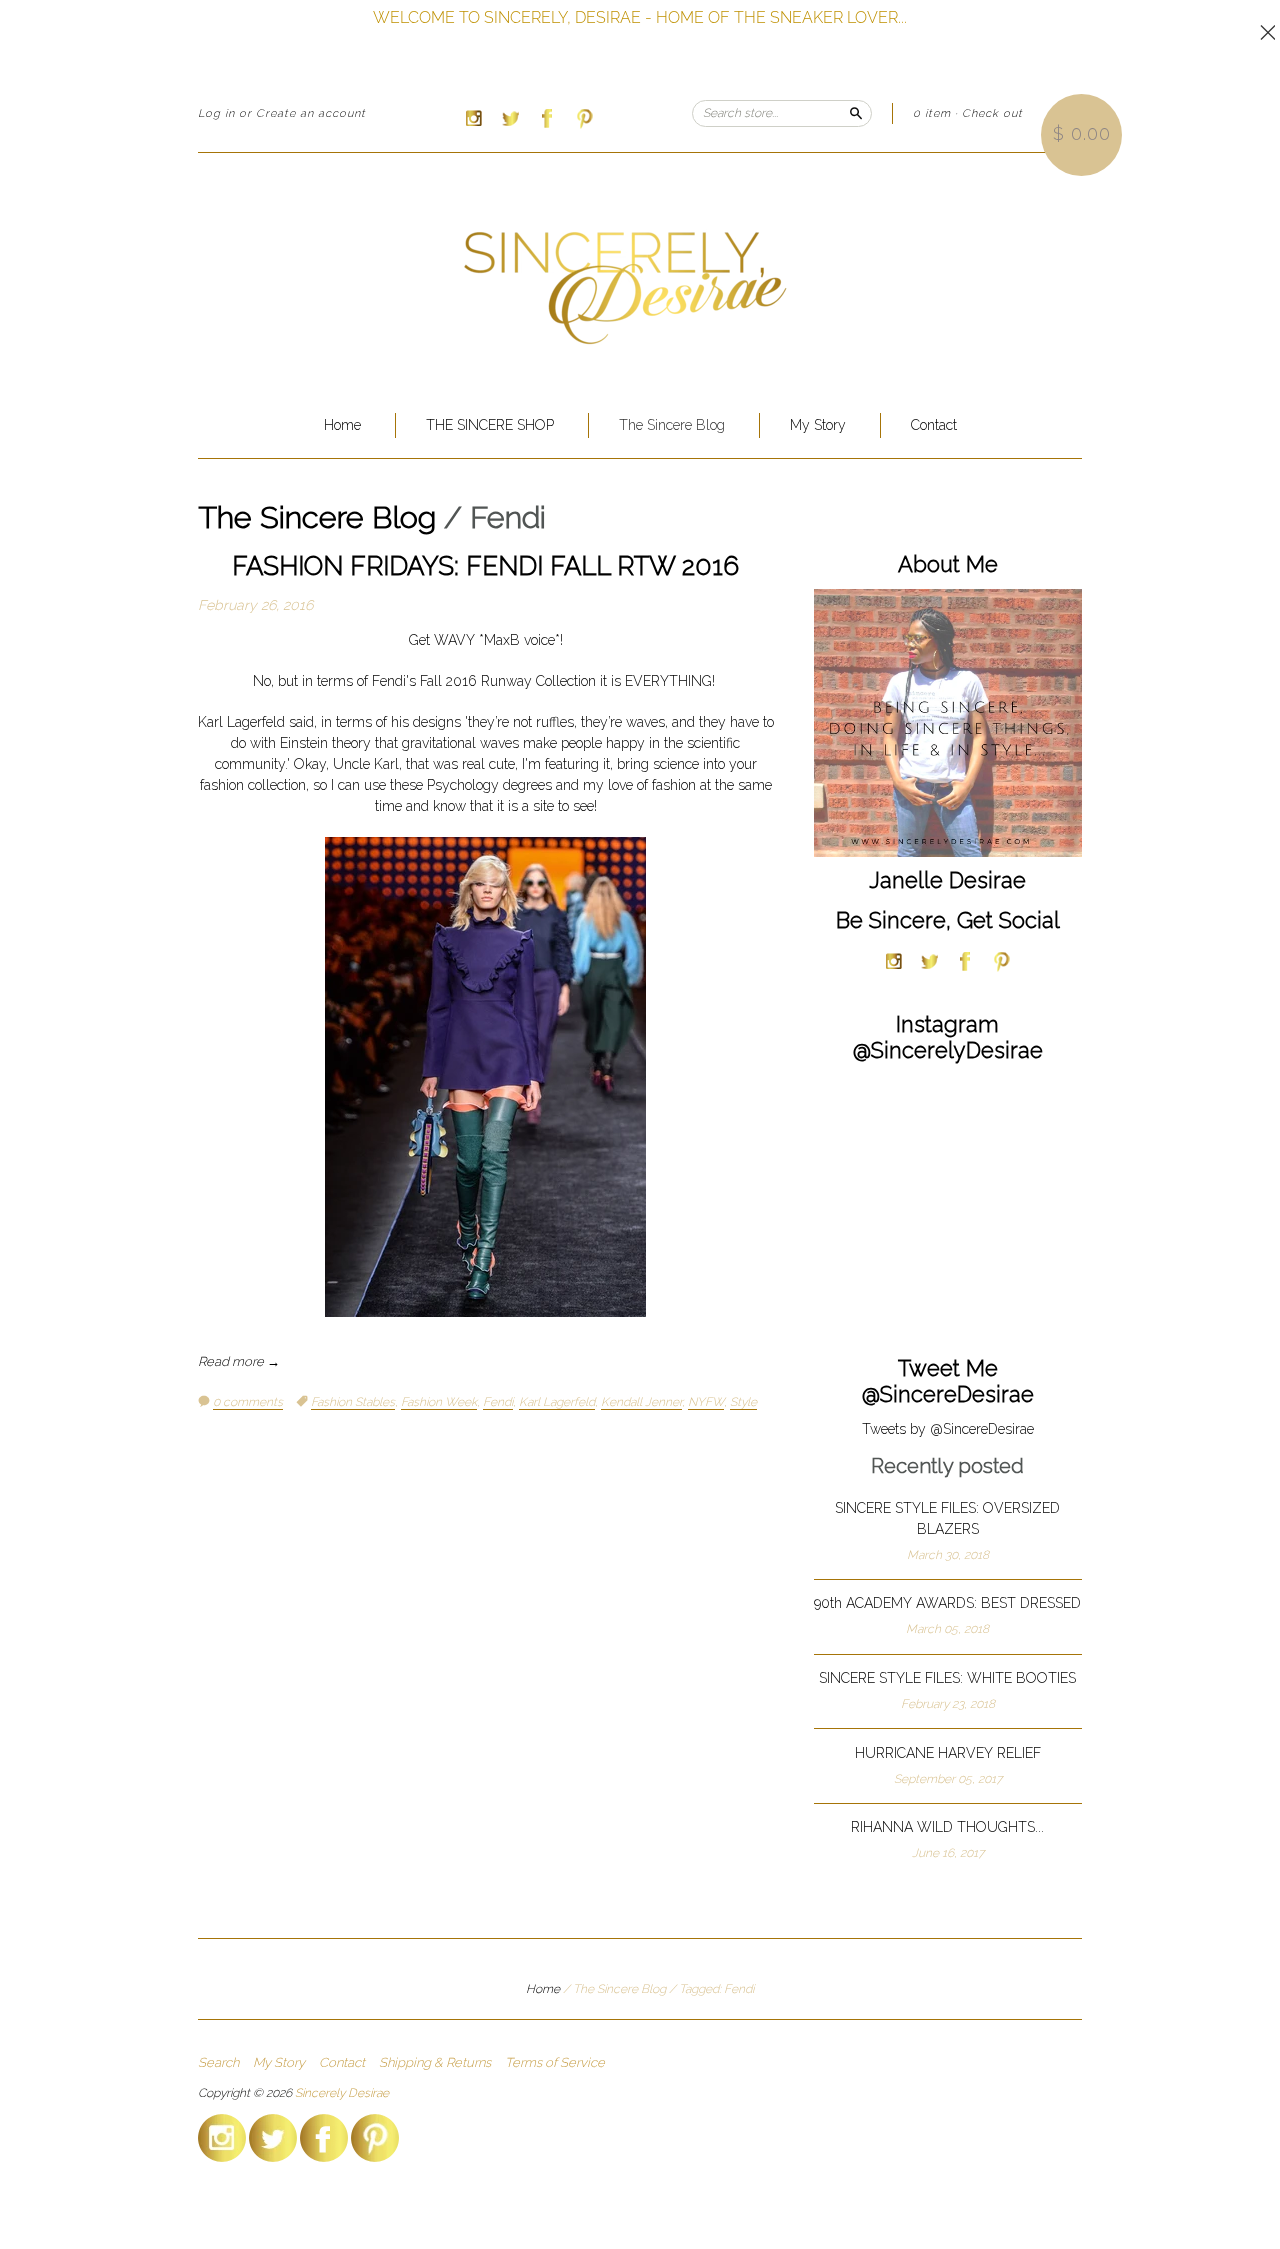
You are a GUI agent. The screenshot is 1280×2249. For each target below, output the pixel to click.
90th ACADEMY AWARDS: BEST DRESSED (947, 1603)
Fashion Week (439, 1402)
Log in (216, 113)
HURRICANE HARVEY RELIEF (948, 1753)
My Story (818, 425)
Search (218, 2063)
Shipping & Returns (435, 2063)
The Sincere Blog (672, 425)
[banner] (640, 273)
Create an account (311, 113)
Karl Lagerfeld (557, 1402)
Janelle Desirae (947, 880)
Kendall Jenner (641, 1402)
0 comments (248, 1402)
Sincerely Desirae (342, 2093)
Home (342, 425)
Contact (934, 425)
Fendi (498, 1402)
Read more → (239, 1361)
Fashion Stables (353, 1402)
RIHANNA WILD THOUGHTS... (947, 1827)
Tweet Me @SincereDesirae (948, 1381)
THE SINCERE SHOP (490, 425)
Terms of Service (555, 2063)
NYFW (706, 1402)
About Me (948, 564)
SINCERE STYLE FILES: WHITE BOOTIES (947, 1678)
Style (743, 1402)
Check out (992, 113)
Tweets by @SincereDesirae (948, 1429)
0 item (932, 113)
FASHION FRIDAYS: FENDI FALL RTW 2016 (485, 566)
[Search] (856, 113)
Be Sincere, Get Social (948, 920)
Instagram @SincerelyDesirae (948, 1037)
